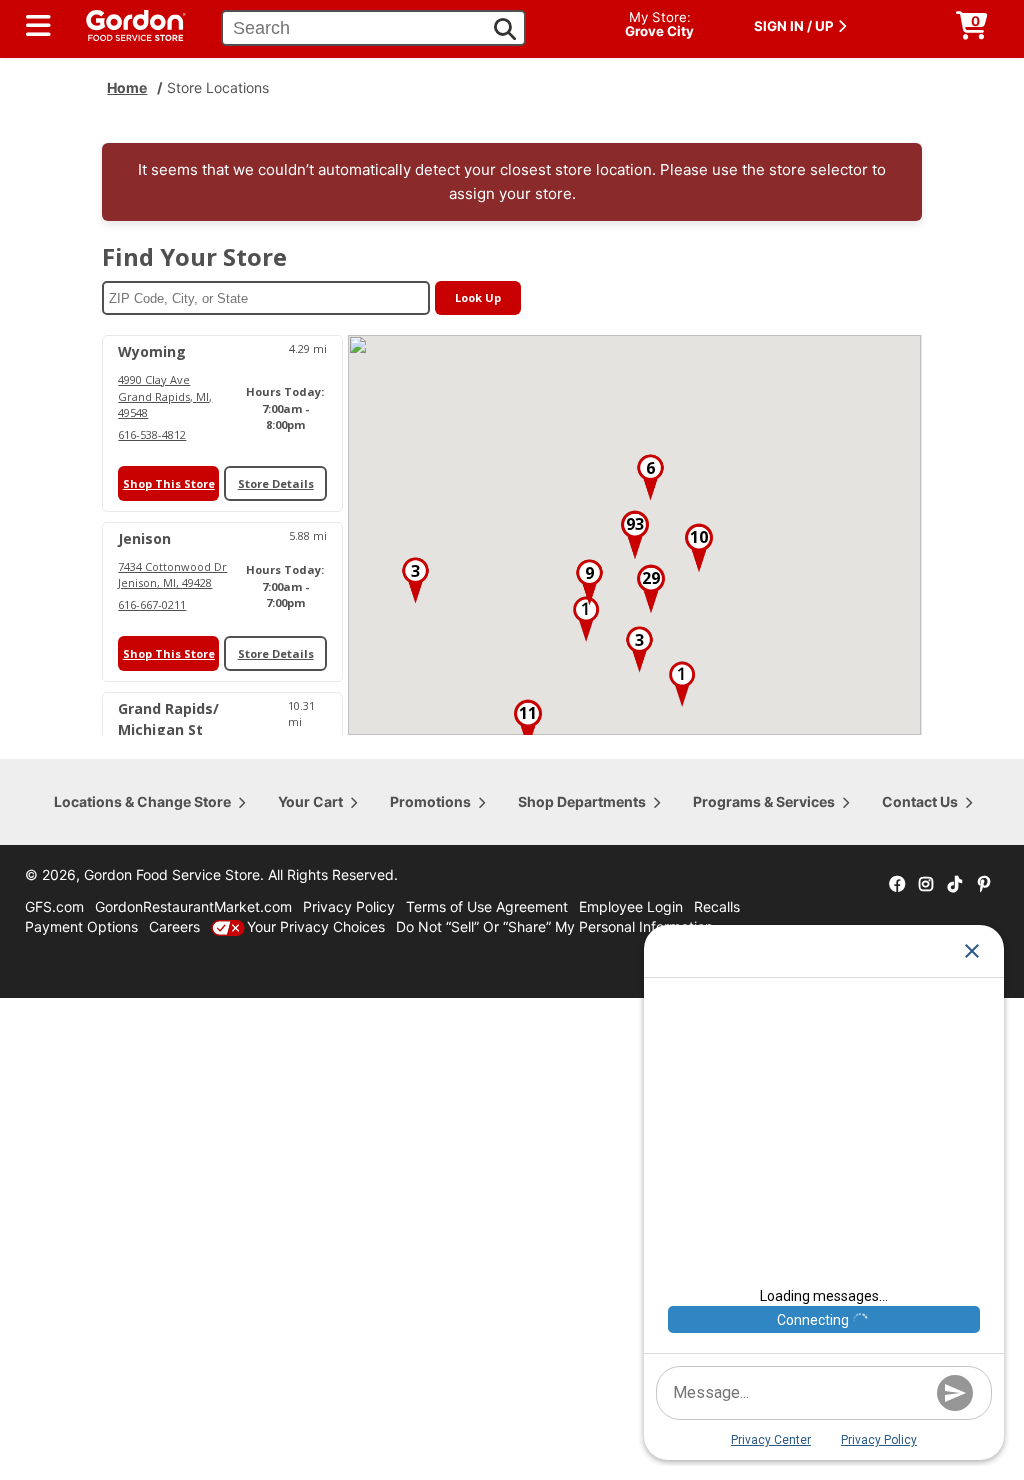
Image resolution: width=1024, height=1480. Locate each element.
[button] (586, 619)
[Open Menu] (38, 26)
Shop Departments (582, 801)
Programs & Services (764, 801)
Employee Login (631, 906)
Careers (174, 926)
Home (127, 87)
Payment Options (81, 926)
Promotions (430, 801)
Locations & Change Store (142, 801)
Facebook (897, 885)
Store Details (276, 483)
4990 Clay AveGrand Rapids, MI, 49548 (165, 396)
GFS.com (54, 906)
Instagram (926, 885)
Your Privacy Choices (316, 926)
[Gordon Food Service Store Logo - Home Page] (126, 23)
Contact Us (920, 801)
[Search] (505, 29)
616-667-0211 (152, 604)
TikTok (955, 885)
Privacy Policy (349, 906)
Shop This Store (169, 483)
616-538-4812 (152, 434)
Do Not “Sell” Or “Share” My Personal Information (554, 926)
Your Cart (310, 801)
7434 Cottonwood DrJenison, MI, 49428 (172, 575)
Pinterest (984, 885)
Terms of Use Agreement (487, 906)
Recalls (717, 906)
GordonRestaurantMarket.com (193, 906)
